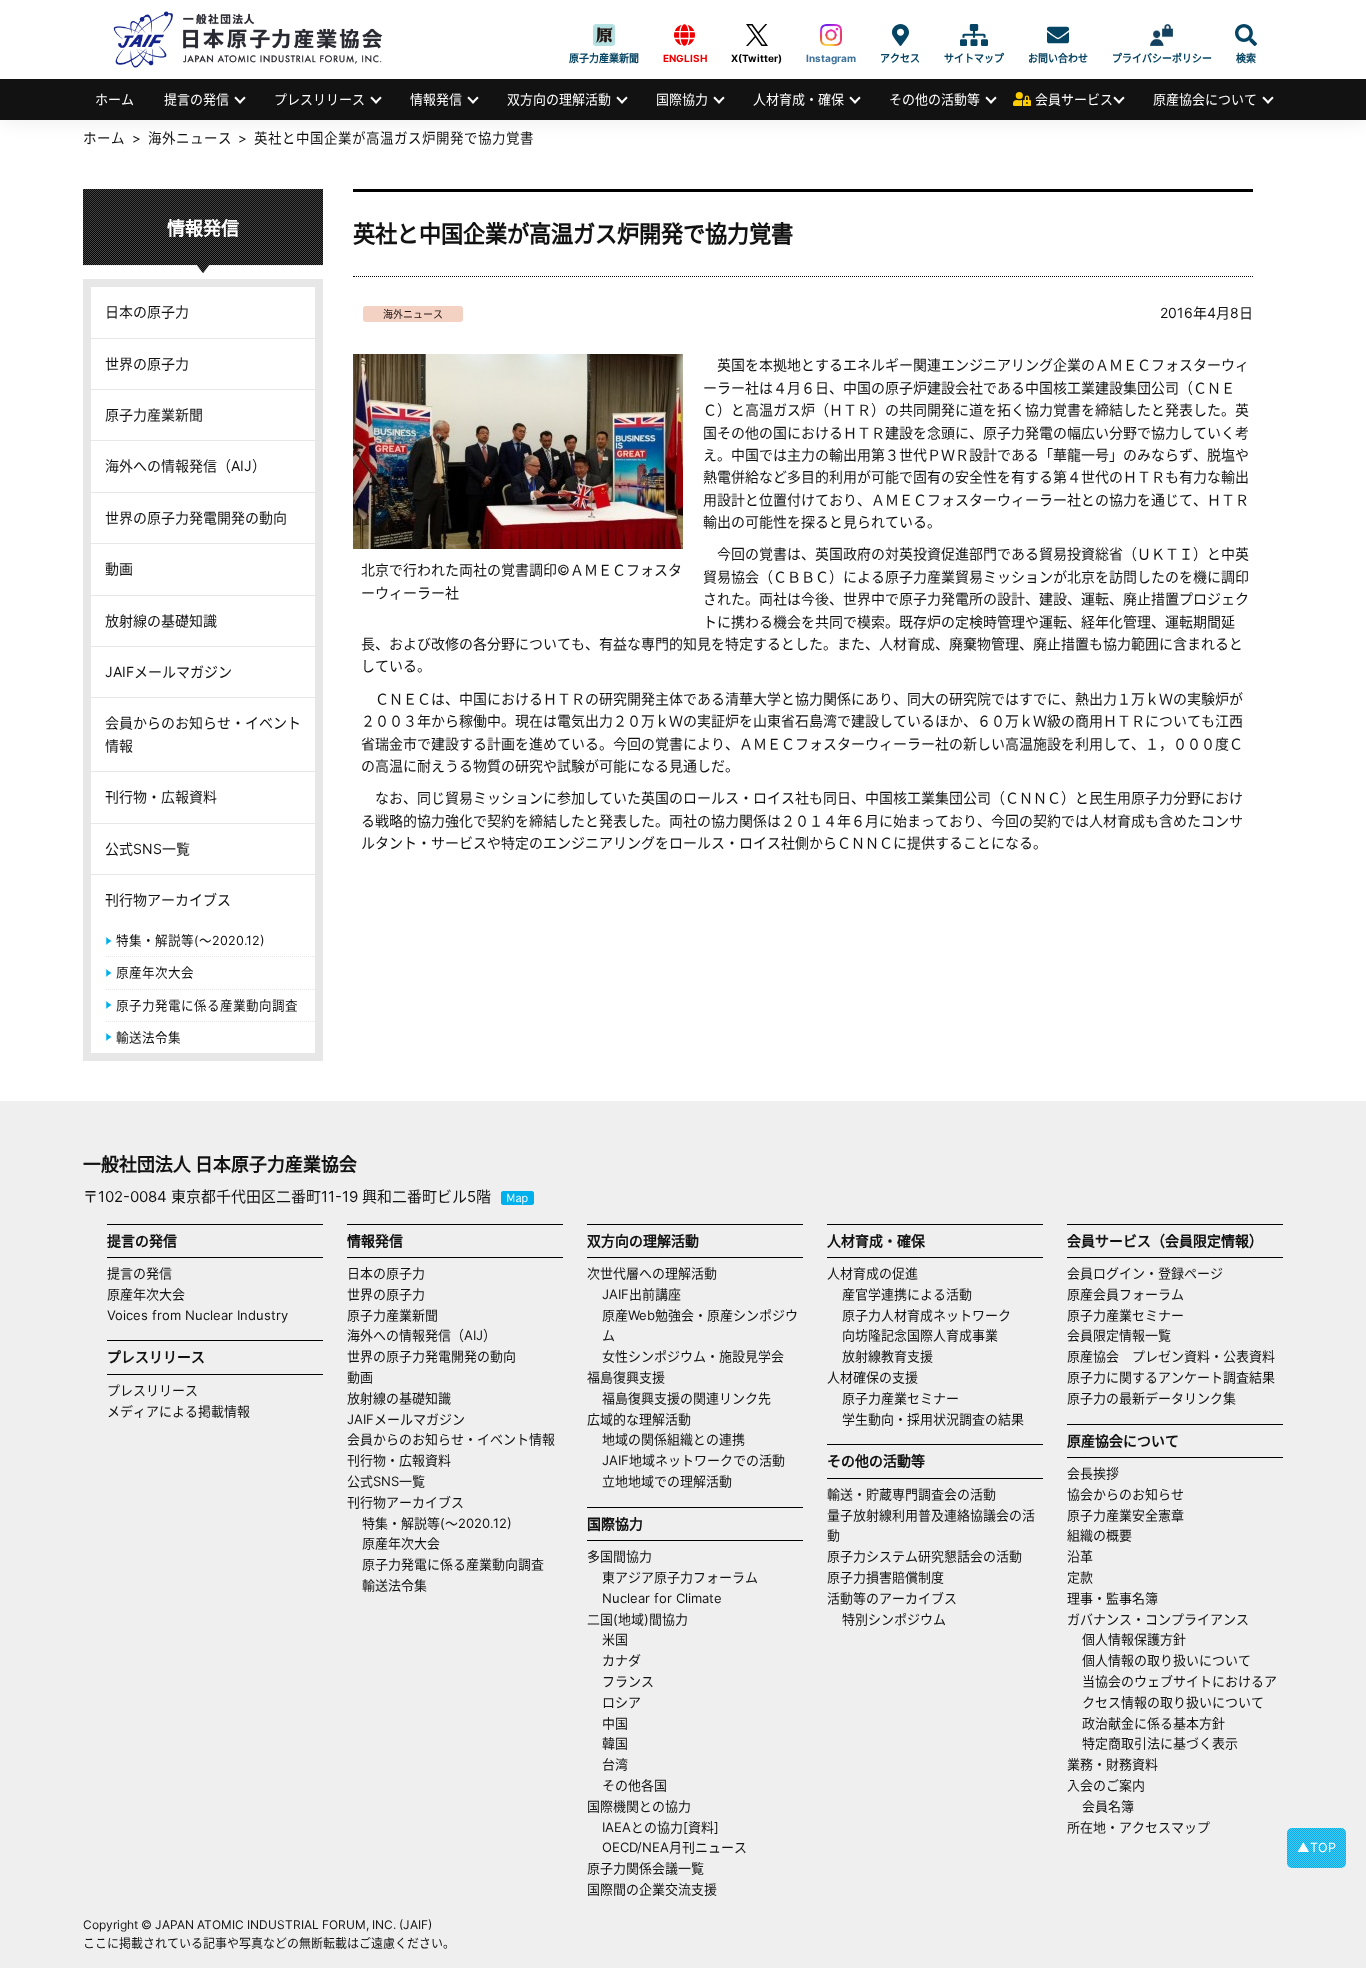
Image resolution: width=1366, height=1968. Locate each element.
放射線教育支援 (887, 1356)
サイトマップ (974, 35)
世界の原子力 (147, 363)
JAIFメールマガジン (168, 671)
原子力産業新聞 (604, 35)
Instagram (831, 35)
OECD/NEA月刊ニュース (674, 1847)
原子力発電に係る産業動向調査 (207, 1005)
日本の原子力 (147, 311)
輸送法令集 (148, 1037)
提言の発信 (196, 99)
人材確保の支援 (872, 1377)
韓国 (615, 1743)
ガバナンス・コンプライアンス (1158, 1619)
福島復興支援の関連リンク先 (686, 1398)
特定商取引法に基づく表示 (1160, 1743)
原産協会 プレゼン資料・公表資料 (1171, 1356)
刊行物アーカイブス (168, 899)
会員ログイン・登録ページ (1145, 1273)
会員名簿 (1108, 1806)
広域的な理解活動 (639, 1419)
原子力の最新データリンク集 (1151, 1398)
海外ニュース (413, 314)
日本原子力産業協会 (258, 39)
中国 (615, 1723)
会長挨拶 (1093, 1473)
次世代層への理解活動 (652, 1273)
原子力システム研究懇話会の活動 (924, 1556)
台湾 (615, 1764)
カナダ (621, 1660)
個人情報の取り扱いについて (1166, 1660)
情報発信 (436, 99)
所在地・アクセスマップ (1138, 1827)
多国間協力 (619, 1556)
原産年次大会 (155, 972)
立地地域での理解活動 (667, 1481)
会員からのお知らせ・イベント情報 (203, 733)
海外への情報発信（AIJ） (185, 465)
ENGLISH (685, 35)
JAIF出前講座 (641, 1294)
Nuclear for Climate (662, 1598)
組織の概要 (1099, 1535)
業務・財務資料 (1112, 1764)
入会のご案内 (1106, 1785)
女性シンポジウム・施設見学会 (693, 1356)
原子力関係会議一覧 (645, 1868)
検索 (1246, 35)
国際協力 (682, 99)
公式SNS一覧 (147, 848)
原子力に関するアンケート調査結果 (1171, 1377)
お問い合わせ (1058, 35)
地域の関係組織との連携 (673, 1439)
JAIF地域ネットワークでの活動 (693, 1460)
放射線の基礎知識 (161, 620)
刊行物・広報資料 (161, 796)
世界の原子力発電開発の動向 (196, 517)
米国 (615, 1639)
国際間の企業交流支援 (652, 1889)
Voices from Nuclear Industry (197, 1315)
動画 (119, 568)
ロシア (621, 1702)
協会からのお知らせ (1125, 1494)
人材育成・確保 (798, 99)
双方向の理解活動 (559, 99)
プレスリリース (319, 99)
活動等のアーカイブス (892, 1598)
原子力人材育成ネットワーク (926, 1315)
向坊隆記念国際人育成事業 (920, 1335)
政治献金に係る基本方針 (1153, 1723)
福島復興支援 (626, 1377)
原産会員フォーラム (1125, 1294)
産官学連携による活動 (907, 1294)
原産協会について (1205, 99)
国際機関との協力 (639, 1806)
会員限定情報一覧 (1119, 1335)
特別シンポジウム (894, 1619)
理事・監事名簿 (1112, 1598)
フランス (628, 1681)
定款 (1080, 1577)
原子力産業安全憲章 (1125, 1515)
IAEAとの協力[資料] (660, 1827)
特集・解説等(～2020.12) (190, 940)
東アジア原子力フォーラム (680, 1577)
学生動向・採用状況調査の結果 (939, 1419)
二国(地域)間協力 (637, 1619)
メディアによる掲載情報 (178, 1411)
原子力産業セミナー (900, 1398)
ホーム (114, 99)
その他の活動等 (934, 99)
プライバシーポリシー (1162, 35)
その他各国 (634, 1785)
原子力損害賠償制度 (885, 1577)
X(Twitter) (756, 35)
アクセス (900, 35)
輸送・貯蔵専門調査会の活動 (911, 1494)
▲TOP (1316, 1847)
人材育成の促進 (872, 1273)
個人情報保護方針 (1134, 1639)
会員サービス (1074, 99)
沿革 (1080, 1556)
